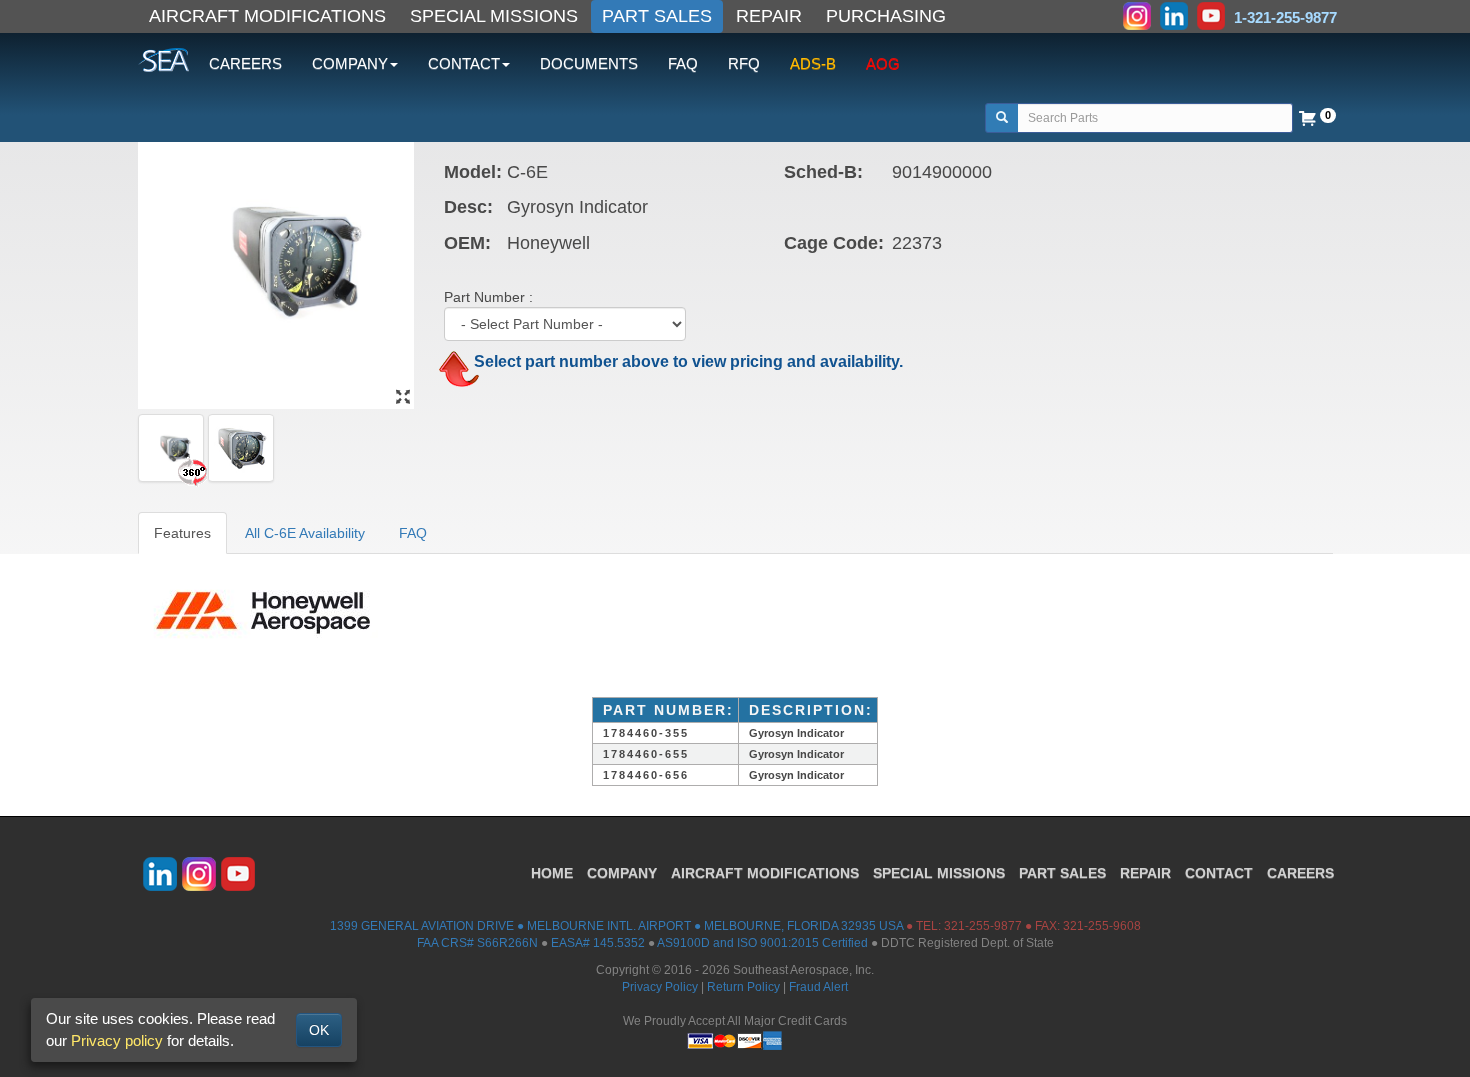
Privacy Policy (660, 987)
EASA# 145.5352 (598, 943)
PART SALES (657, 16)
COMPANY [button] (350, 63)
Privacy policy (117, 1040)
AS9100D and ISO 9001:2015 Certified (762, 943)
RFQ (744, 63)
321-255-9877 (983, 926)
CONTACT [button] (464, 63)
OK (319, 1030)
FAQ (683, 63)
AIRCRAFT (765, 873)
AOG (883, 63)
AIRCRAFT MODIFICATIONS (267, 16)
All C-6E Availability (305, 533)
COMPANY (622, 873)
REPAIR (769, 16)
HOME (552, 873)
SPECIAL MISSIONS (494, 16)
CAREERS (245, 63)
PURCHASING (886, 16)
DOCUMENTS (589, 63)
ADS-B (813, 63)
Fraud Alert (818, 987)
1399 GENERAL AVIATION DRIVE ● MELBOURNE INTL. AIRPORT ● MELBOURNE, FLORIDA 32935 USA (616, 926)
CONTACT (1219, 873)
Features (182, 533)
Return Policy (743, 987)
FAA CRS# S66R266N (477, 943)
